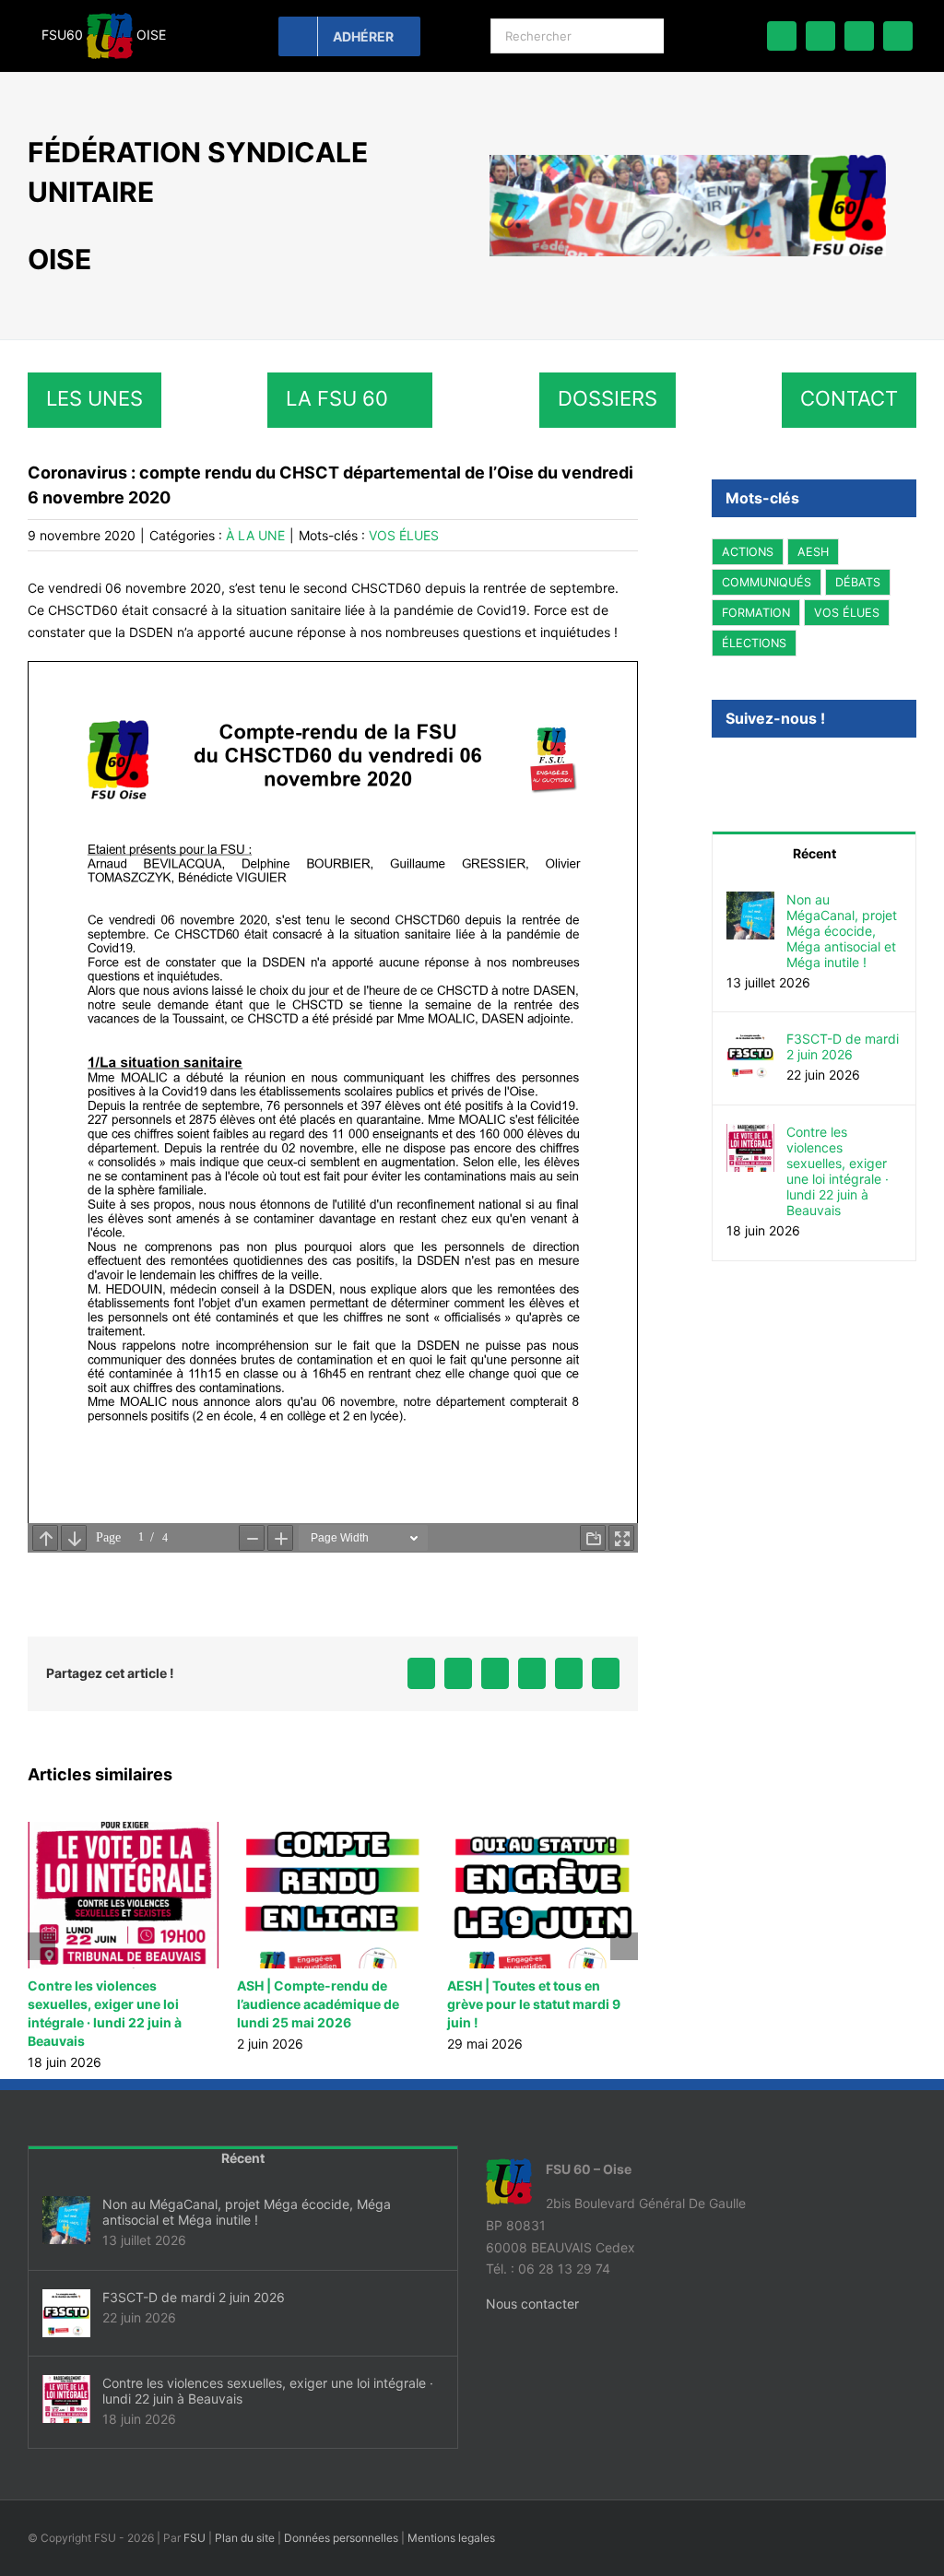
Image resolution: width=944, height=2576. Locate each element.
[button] (41, 1937)
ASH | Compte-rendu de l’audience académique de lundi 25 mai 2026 (109, 2004)
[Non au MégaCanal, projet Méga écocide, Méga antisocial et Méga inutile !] (750, 901)
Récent (814, 852)
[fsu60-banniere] (688, 161)
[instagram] (898, 36)
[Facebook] (719, 768)
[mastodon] (859, 36)
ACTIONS (748, 552)
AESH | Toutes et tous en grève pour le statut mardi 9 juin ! (324, 2004)
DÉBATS (858, 582)
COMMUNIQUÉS (767, 582)
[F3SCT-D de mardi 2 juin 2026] (750, 1040)
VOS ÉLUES (404, 535)
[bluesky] (820, 36)
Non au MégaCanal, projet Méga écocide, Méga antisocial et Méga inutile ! (529, 2004)
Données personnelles (341, 2519)
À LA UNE (255, 535)
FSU (195, 2519)
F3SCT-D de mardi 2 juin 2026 (843, 1046)
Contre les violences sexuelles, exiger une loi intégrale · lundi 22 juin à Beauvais (838, 1170)
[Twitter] (748, 768)
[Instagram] (776, 768)
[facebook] (782, 36)
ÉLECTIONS (754, 643)
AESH (813, 552)
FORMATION (756, 613)
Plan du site (245, 2519)
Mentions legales (451, 2519)
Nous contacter (532, 2285)
